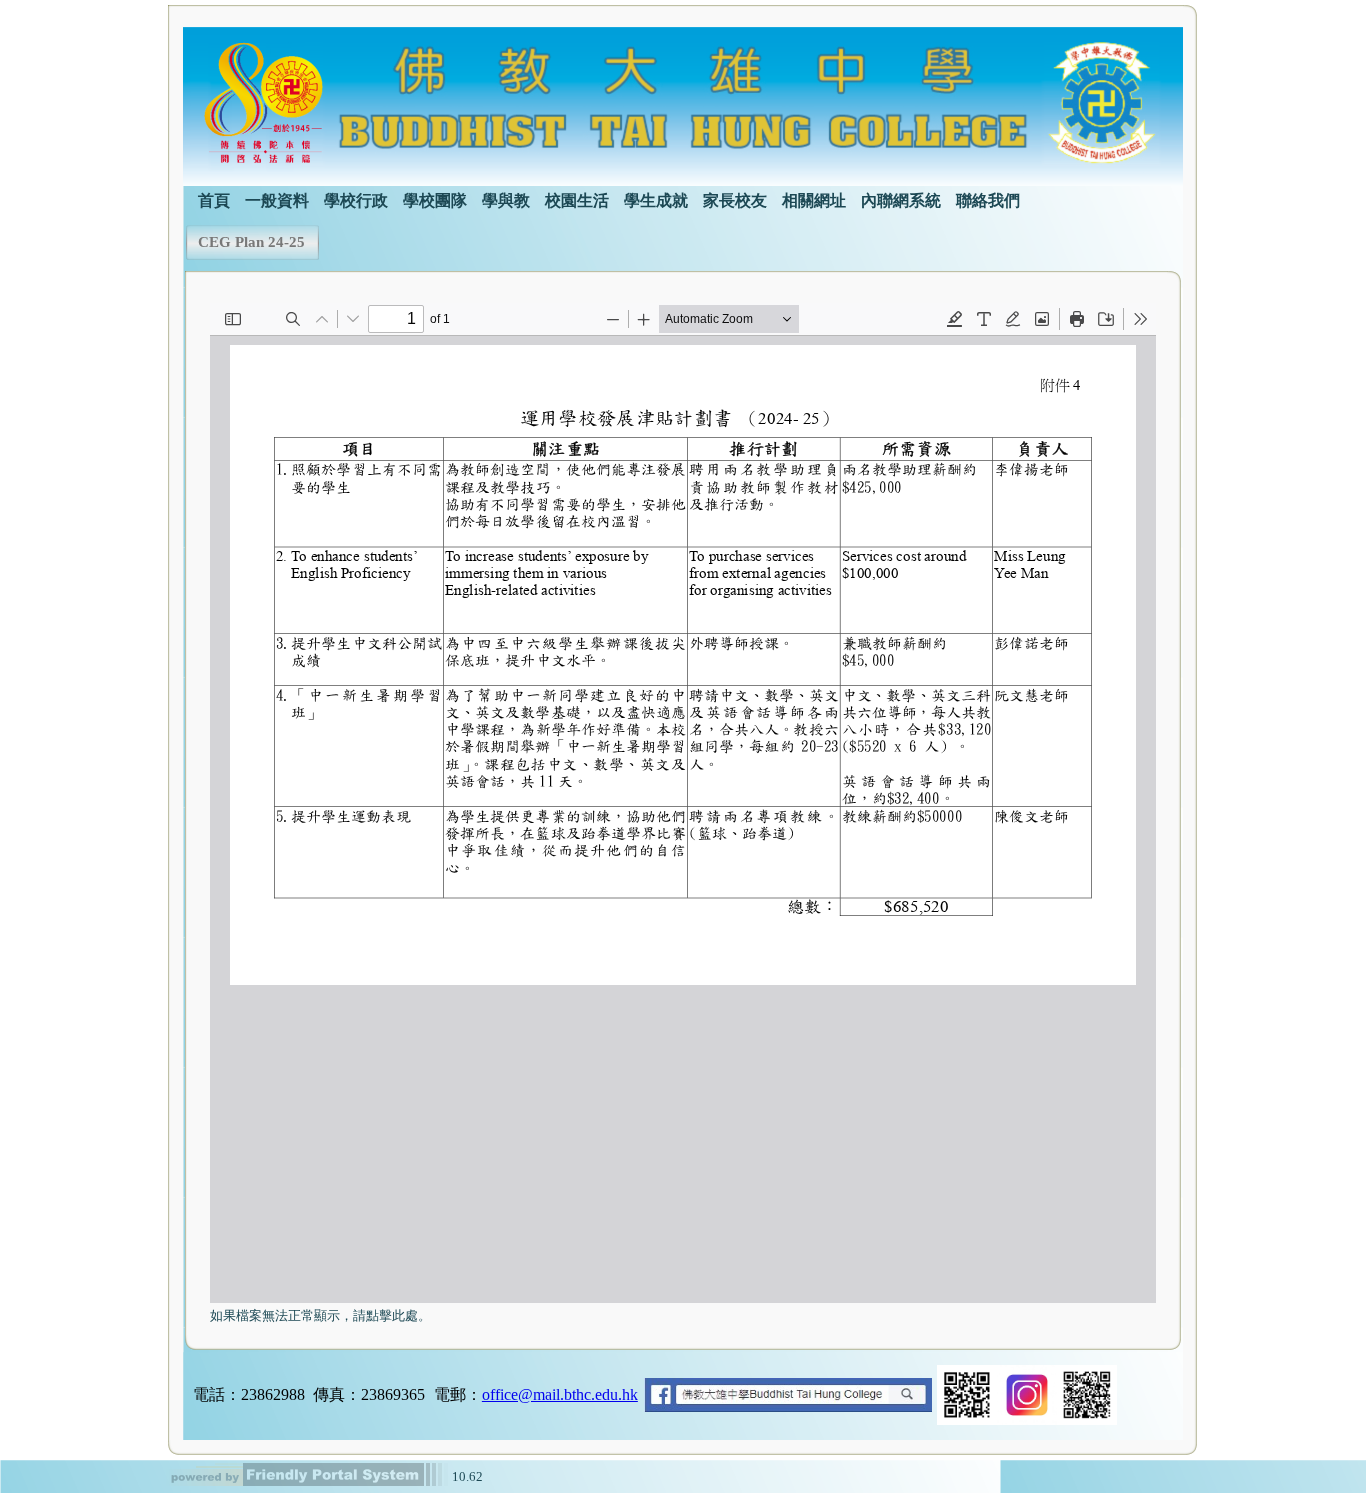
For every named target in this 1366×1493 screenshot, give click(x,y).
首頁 (214, 200)
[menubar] (601, 199)
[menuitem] (214, 199)
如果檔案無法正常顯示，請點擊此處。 (320, 1315)
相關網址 (814, 200)
